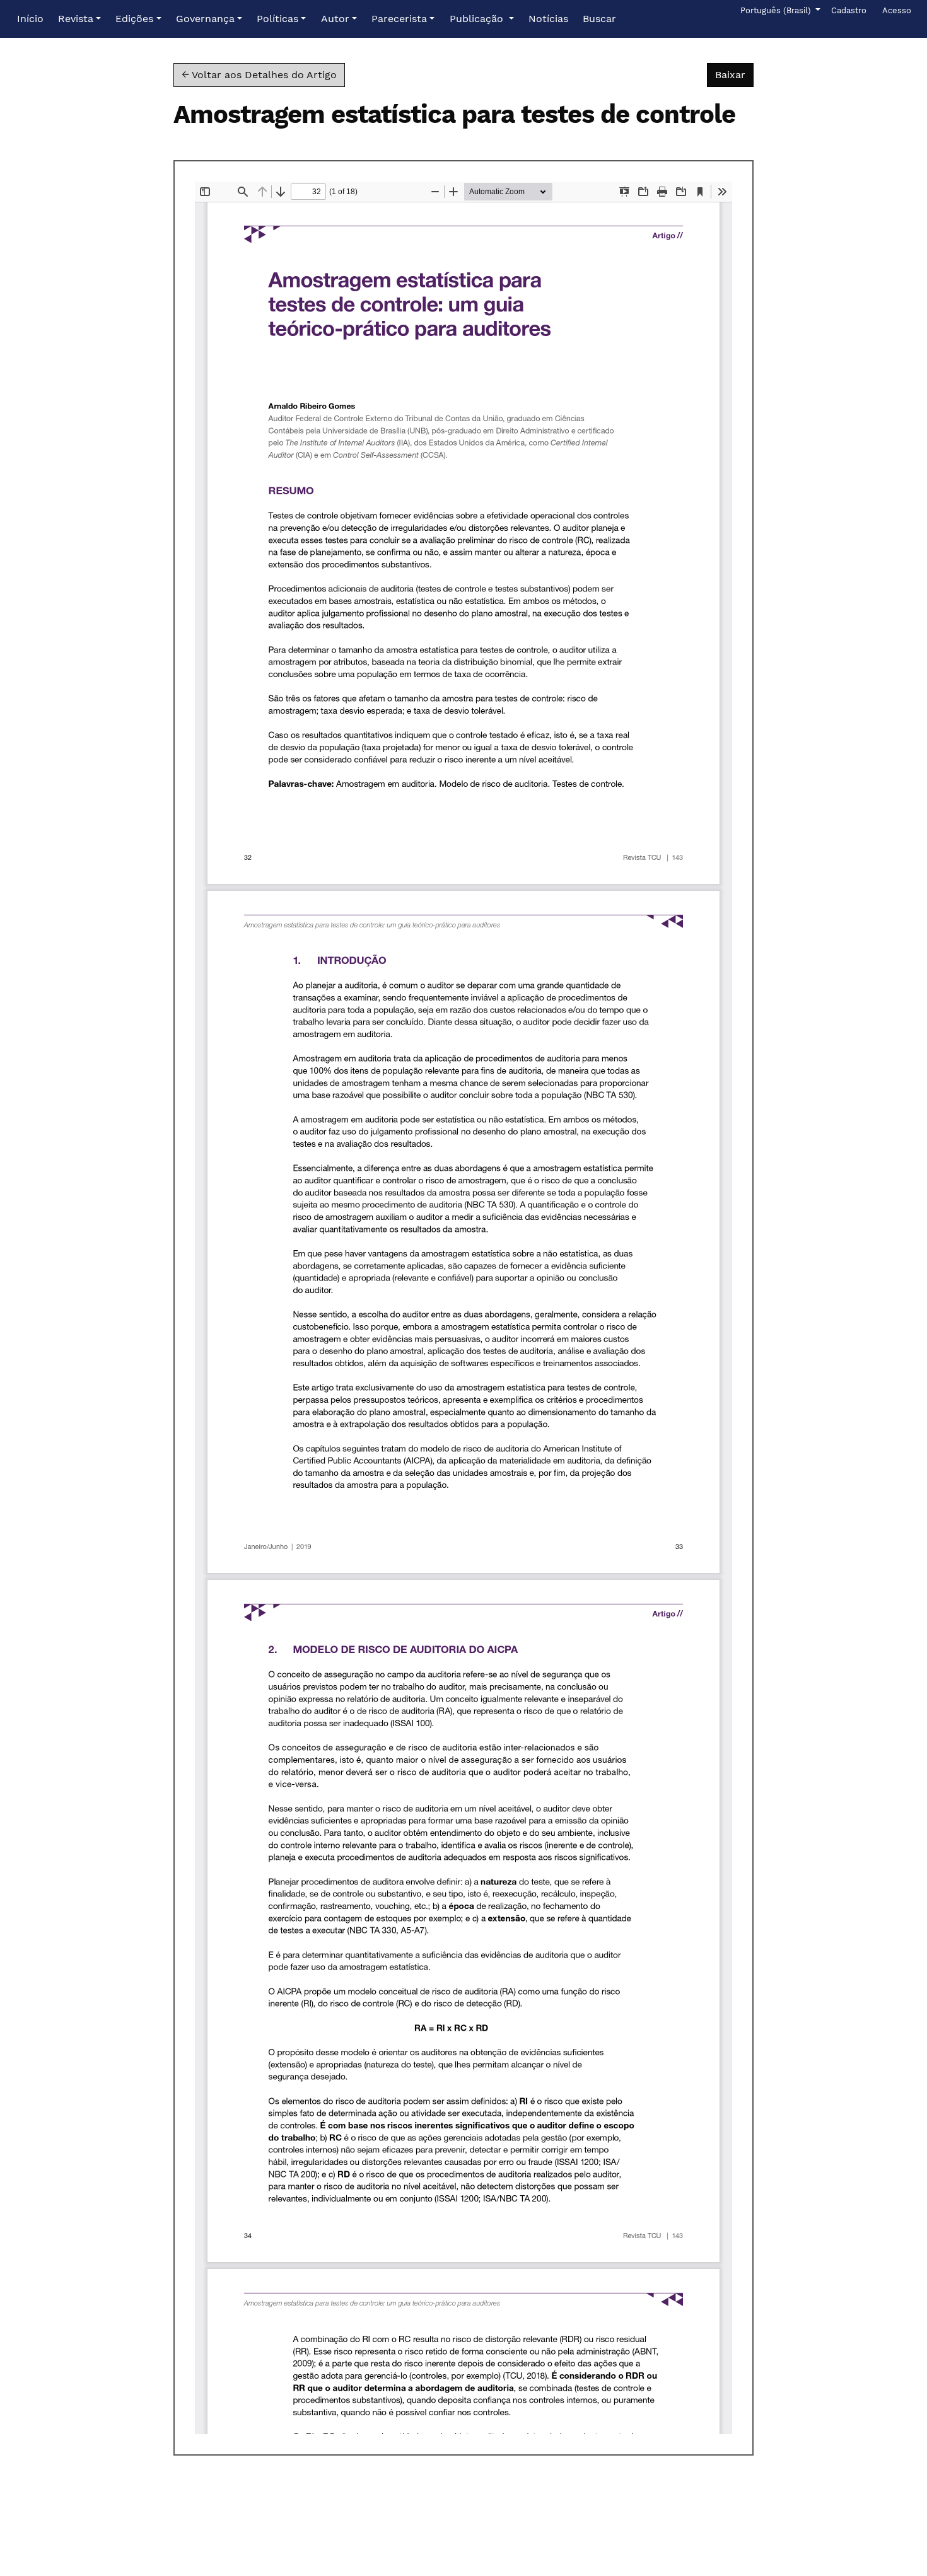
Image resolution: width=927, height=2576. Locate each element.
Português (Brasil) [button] (777, 10)
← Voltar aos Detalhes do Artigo (259, 75)
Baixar (734, 74)
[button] (79, 19)
